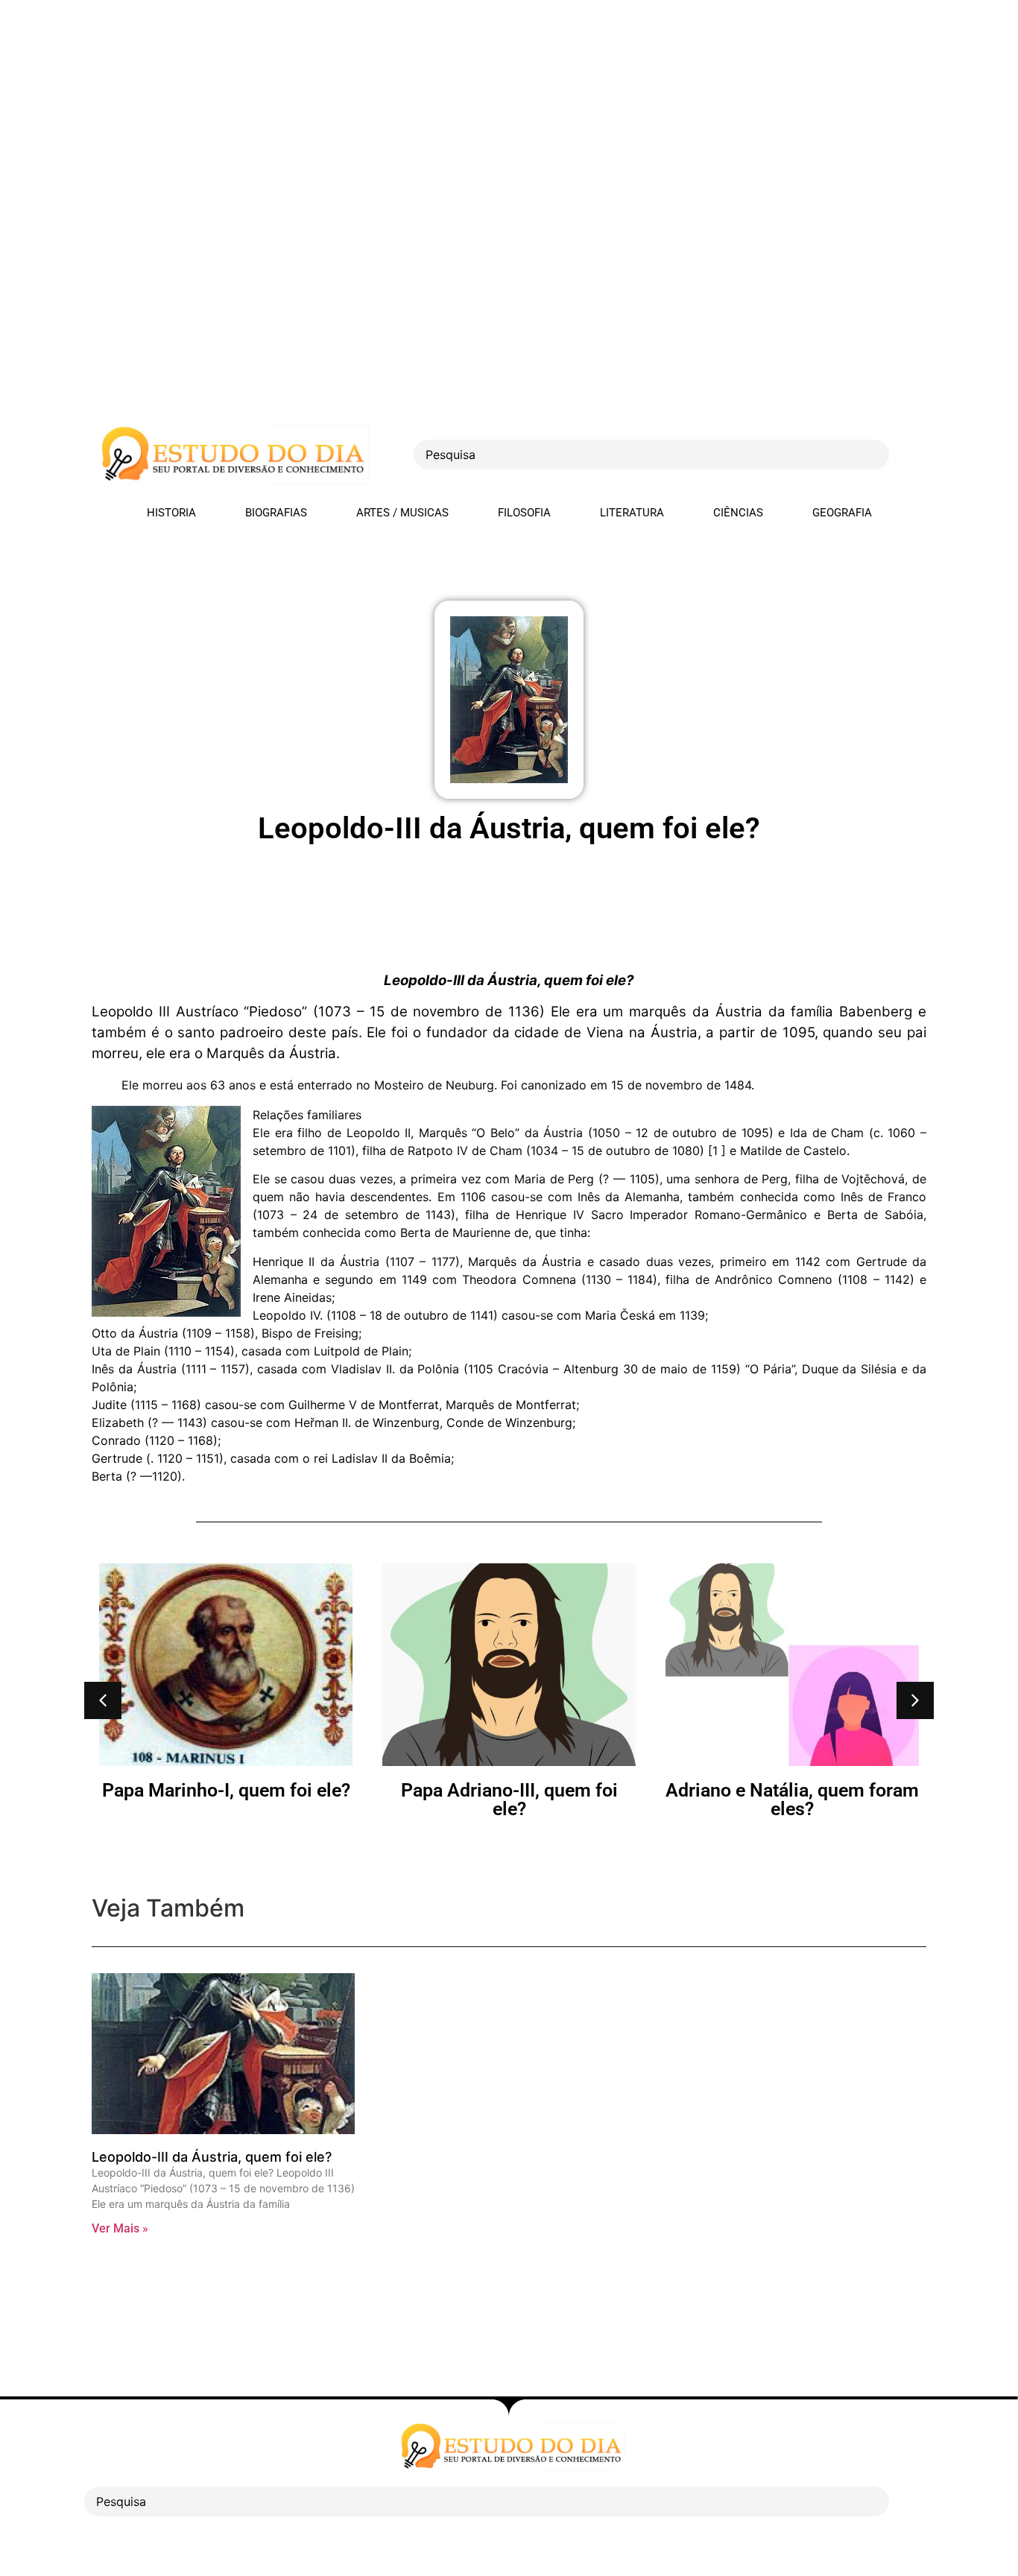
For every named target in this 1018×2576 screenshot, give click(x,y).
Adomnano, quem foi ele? (870, 1790)
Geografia (842, 513)
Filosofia (524, 513)
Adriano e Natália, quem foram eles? (587, 1800)
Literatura (632, 513)
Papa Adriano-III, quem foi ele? (303, 1800)
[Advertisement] (447, 104)
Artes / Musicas (402, 513)
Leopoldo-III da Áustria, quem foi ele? (212, 2157)
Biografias (276, 513)
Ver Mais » (120, 2228)
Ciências (738, 513)
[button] (103, 1700)
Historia (171, 513)
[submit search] (915, 455)
